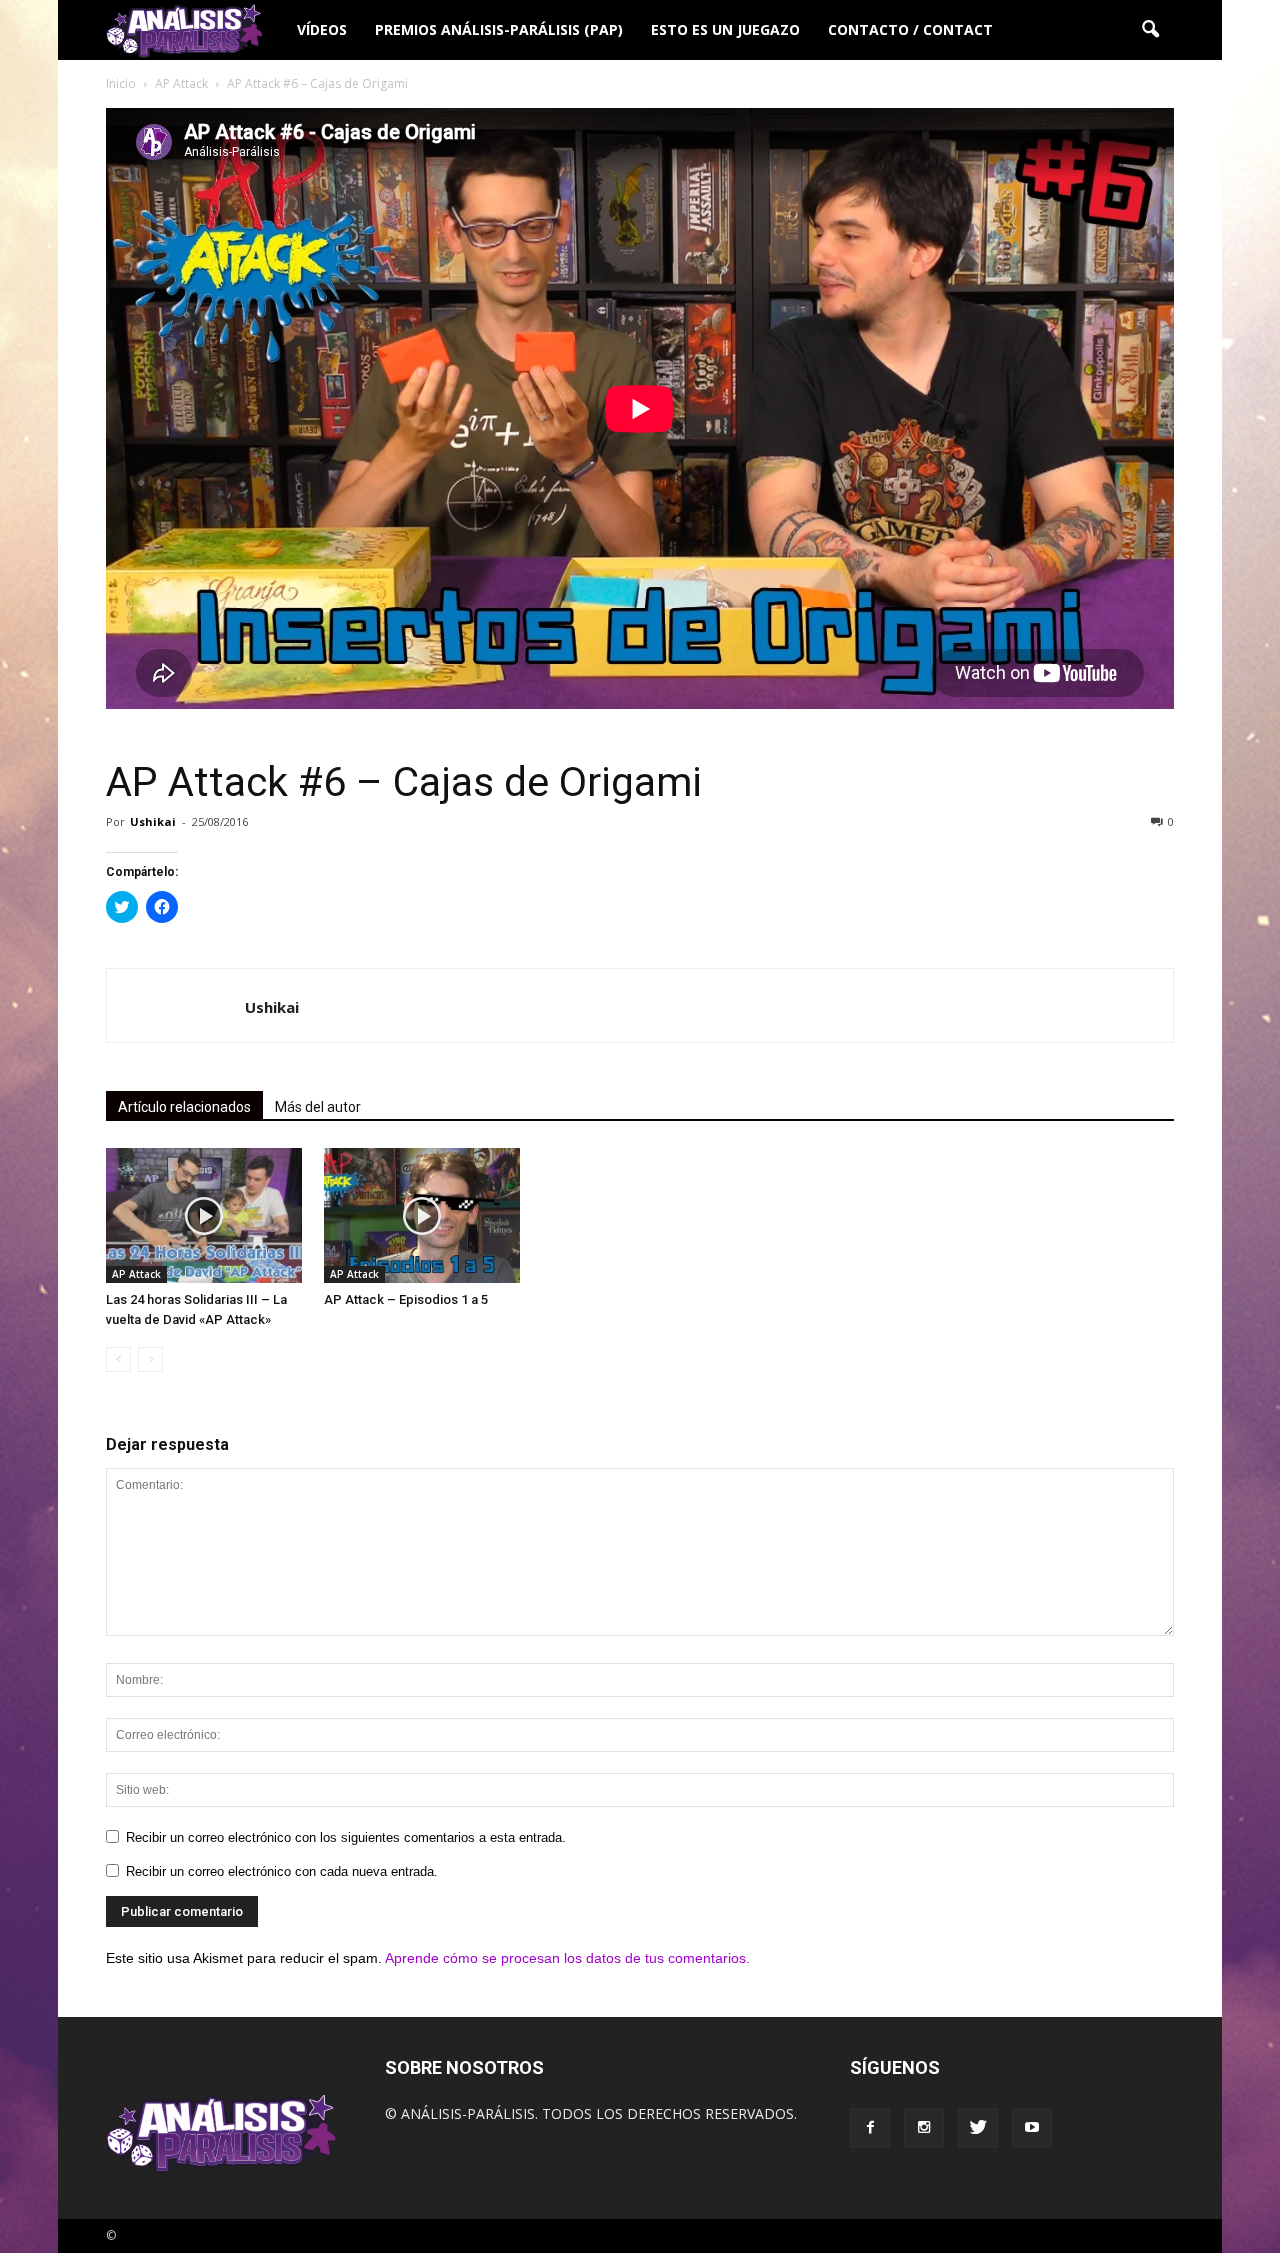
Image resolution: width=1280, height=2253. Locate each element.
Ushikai (153, 821)
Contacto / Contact (910, 29)
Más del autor (318, 1107)
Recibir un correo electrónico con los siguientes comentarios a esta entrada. (346, 1837)
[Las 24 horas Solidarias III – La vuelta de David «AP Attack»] (204, 1215)
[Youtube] (1032, 2128)
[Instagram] (924, 2128)
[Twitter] (978, 2128)
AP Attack (136, 1274)
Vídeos (322, 29)
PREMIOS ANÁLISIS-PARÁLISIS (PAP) (499, 29)
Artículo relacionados (184, 1107)
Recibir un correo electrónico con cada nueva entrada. (282, 1871)
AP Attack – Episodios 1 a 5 (406, 1299)
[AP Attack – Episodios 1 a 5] (422, 1215)
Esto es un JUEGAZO (725, 29)
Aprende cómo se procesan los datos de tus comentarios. (567, 1958)
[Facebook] (870, 2128)
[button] (1150, 30)
